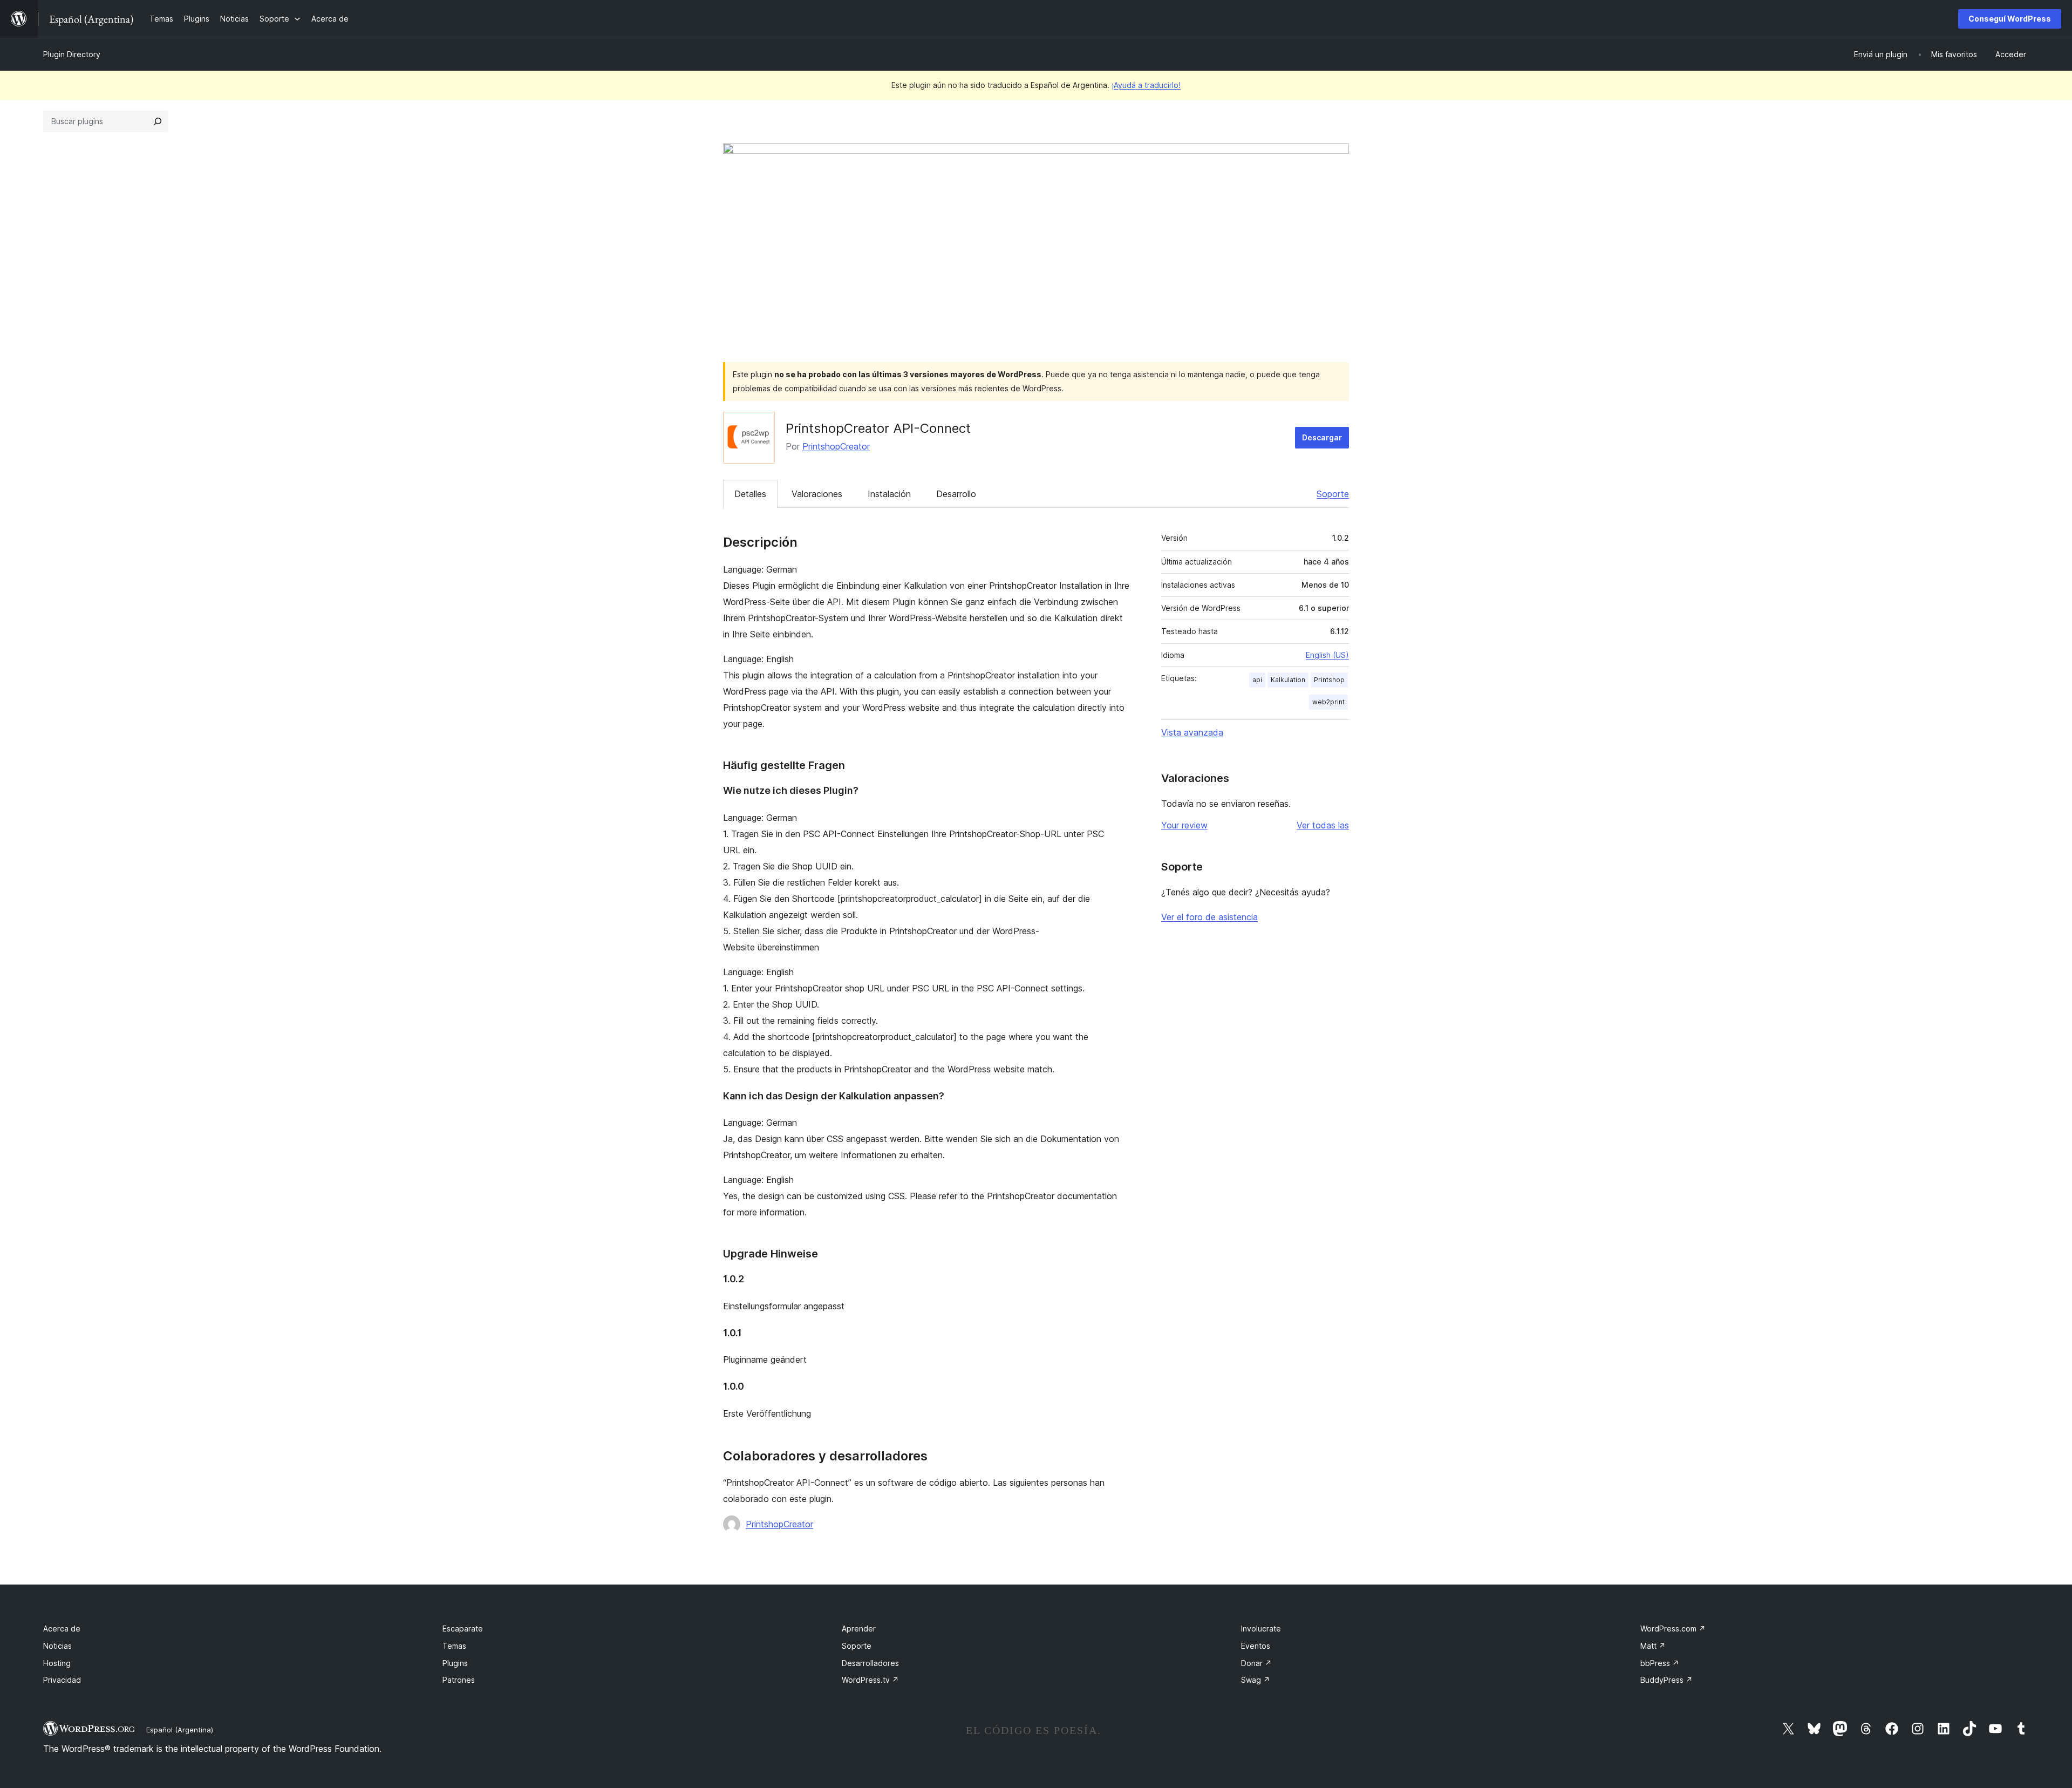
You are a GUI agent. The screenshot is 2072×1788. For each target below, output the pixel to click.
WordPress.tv (870, 1680)
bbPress (1660, 1663)
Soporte (1333, 494)
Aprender (859, 1629)
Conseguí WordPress (2010, 19)
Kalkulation (1288, 680)
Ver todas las (1323, 825)
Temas (454, 1646)
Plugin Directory (72, 54)
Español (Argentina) (180, 1730)
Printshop (1329, 680)
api (1257, 680)
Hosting (57, 1663)
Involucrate (1261, 1629)
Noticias (57, 1646)
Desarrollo (956, 494)
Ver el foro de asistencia (1209, 917)
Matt (1653, 1646)
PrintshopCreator (836, 446)
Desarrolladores (870, 1663)
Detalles (750, 494)
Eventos (1256, 1646)
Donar (1256, 1663)
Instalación (889, 494)
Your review (1184, 825)
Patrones (459, 1680)
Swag (1256, 1680)
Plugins (455, 1663)
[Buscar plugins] (158, 121)
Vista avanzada (1192, 732)
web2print (1328, 702)
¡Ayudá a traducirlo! (1146, 85)
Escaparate (463, 1629)
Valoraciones (817, 494)
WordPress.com (1673, 1629)
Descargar (1322, 437)
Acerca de (62, 1629)
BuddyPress (1667, 1680)
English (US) (1327, 655)
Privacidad (62, 1680)
